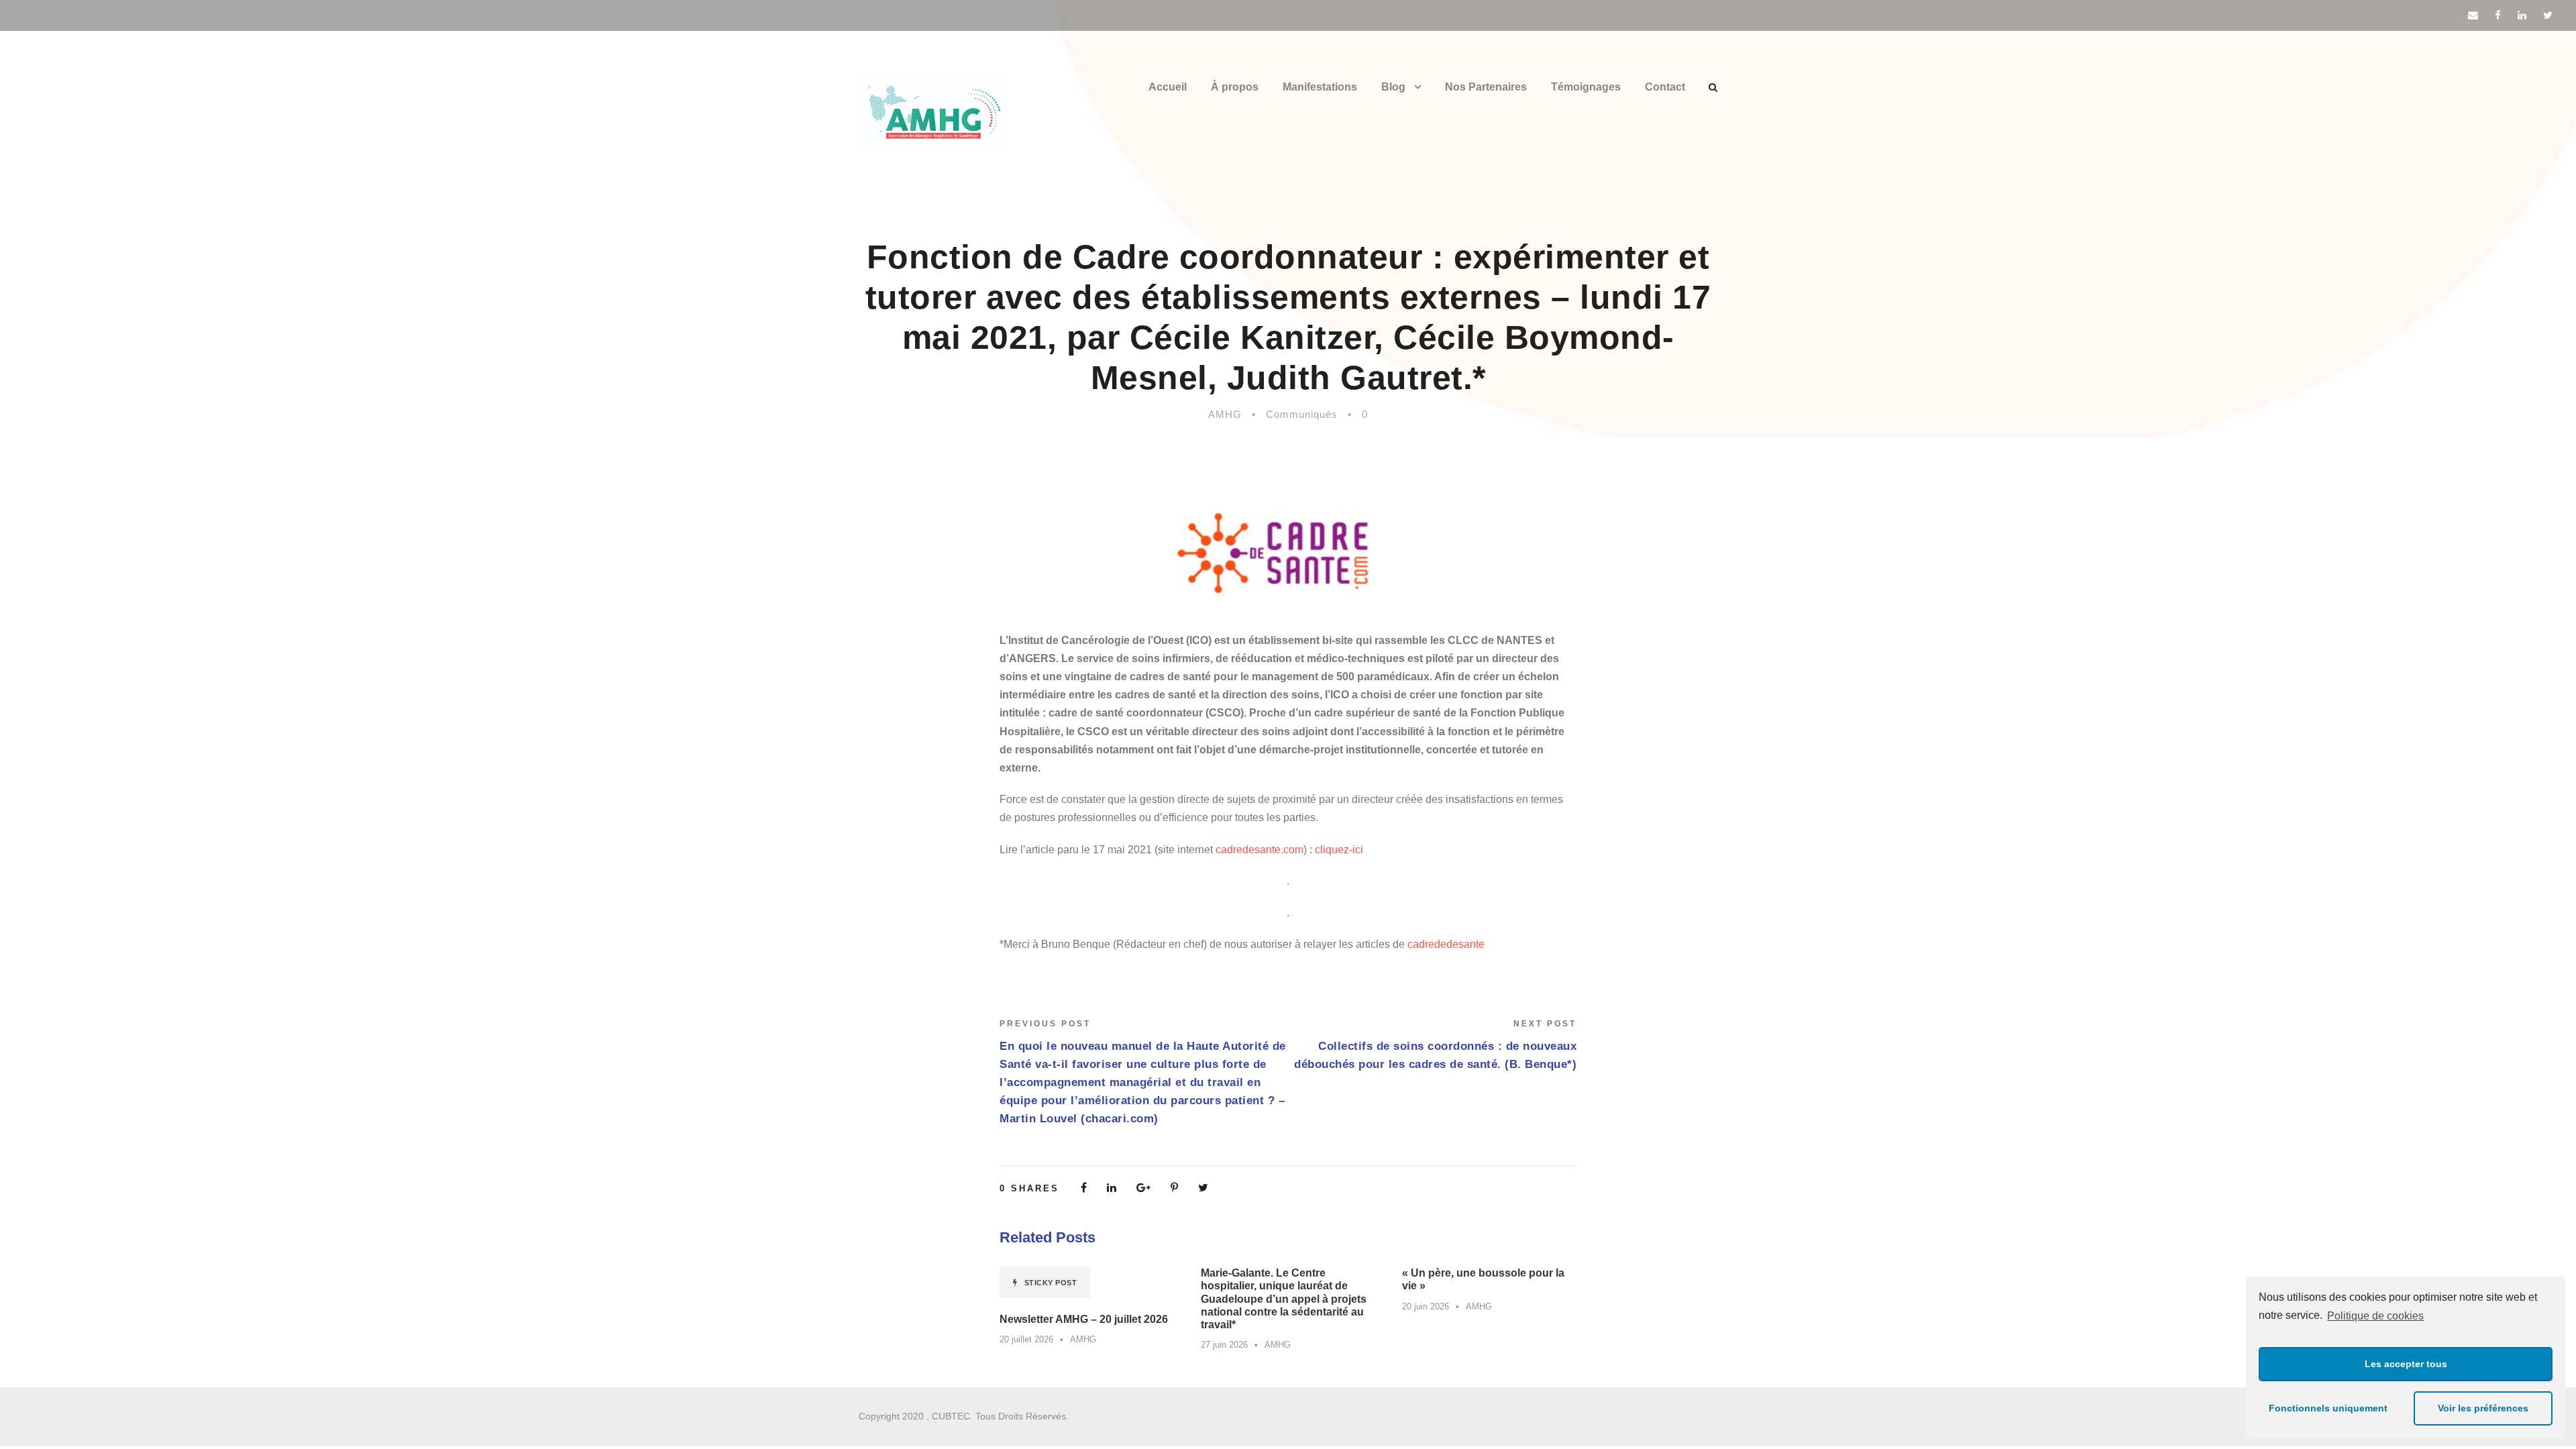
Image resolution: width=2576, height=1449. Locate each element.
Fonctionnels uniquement (2328, 1408)
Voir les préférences (2483, 1408)
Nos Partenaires (1486, 87)
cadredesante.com (1259, 850)
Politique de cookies (2375, 1316)
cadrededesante (1446, 944)
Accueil (1168, 87)
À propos (1235, 87)
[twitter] (2548, 15)
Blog (1393, 87)
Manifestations (1320, 87)
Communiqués (1302, 414)
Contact (1665, 87)
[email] (2473, 15)
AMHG (1225, 414)
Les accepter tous (2406, 1364)
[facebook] (2498, 15)
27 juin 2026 (1224, 1345)
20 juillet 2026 (1026, 1339)
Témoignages (1586, 87)
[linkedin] (2522, 15)
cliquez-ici (1339, 850)
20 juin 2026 (1426, 1306)
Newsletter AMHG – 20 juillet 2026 (1084, 1319)
